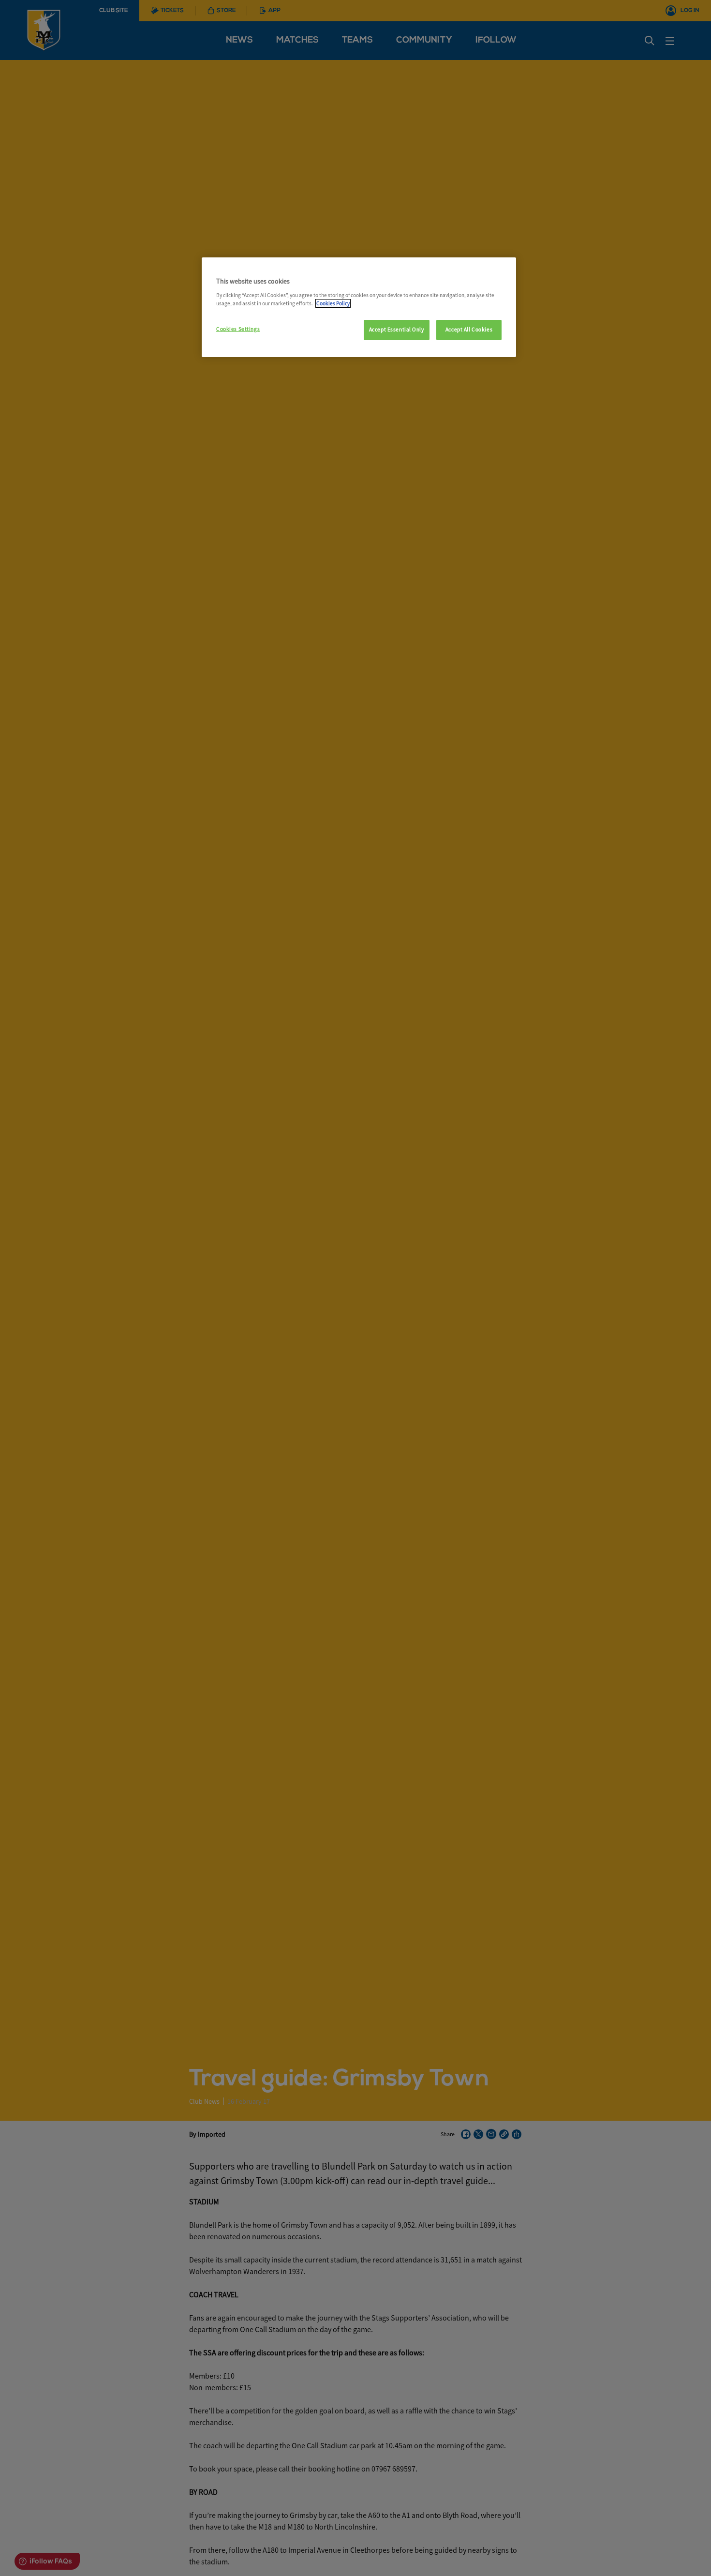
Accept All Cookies (469, 329)
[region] (359, 307)
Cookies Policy (333, 303)
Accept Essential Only (397, 329)
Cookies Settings (238, 329)
